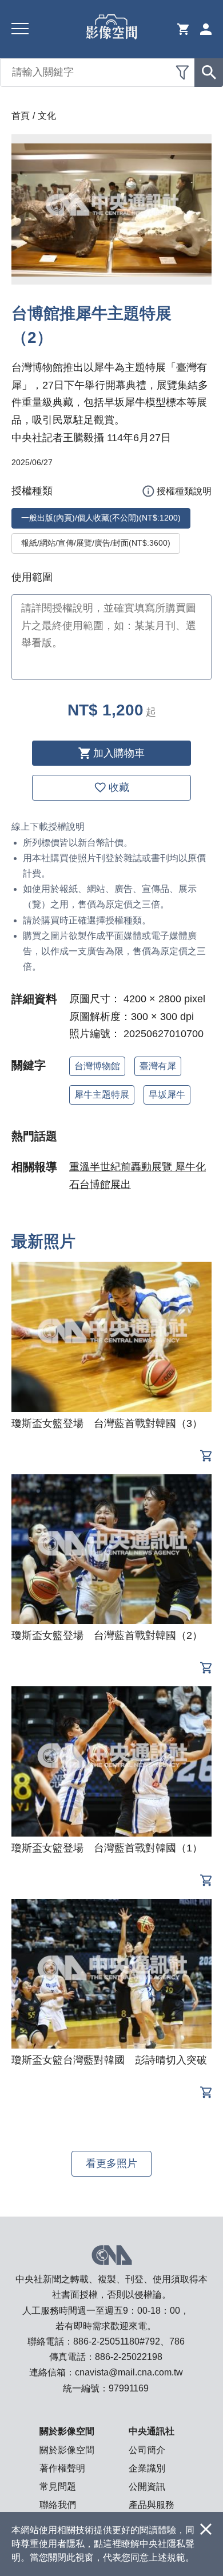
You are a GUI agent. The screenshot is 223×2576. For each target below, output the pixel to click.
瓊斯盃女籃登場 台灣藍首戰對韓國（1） (107, 1848)
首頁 (21, 116)
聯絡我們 (58, 2505)
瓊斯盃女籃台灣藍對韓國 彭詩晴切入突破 (109, 2060)
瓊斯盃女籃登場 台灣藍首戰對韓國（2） (107, 1635)
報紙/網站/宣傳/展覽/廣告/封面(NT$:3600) (96, 543)
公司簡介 (147, 2450)
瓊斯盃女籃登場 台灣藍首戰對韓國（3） (107, 1423)
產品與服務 (152, 2505)
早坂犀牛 (167, 1095)
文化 (47, 116)
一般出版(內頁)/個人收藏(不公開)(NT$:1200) (101, 518)
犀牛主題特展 (102, 1095)
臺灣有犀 (158, 1066)
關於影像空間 (67, 2450)
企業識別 (147, 2468)
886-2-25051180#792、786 (129, 2341)
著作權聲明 (62, 2468)
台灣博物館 (97, 1066)
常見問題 (58, 2487)
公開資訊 (147, 2487)
